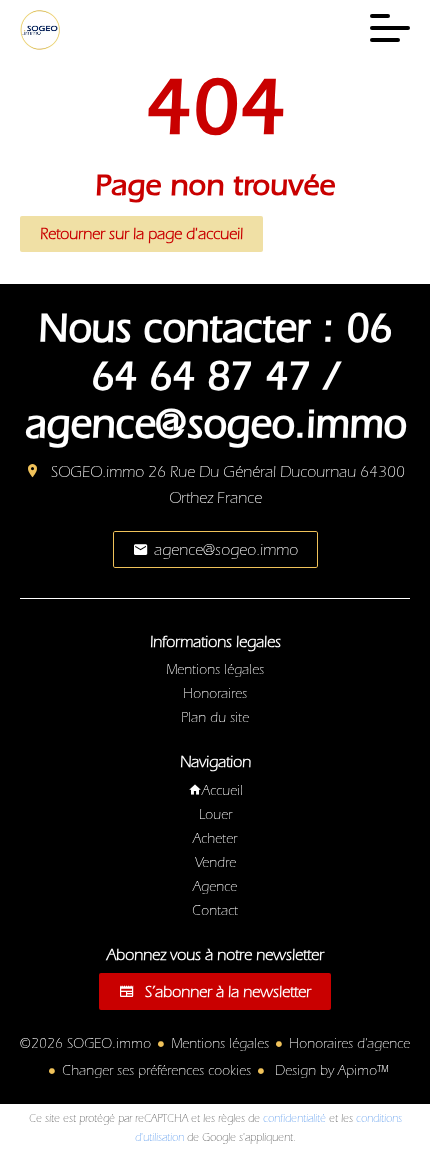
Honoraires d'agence (349, 1044)
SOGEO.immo (97, 472)
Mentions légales (220, 1044)
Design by (329, 1071)
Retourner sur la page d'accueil (141, 234)
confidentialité (294, 1118)
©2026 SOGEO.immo (85, 1044)
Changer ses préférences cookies (156, 1071)
